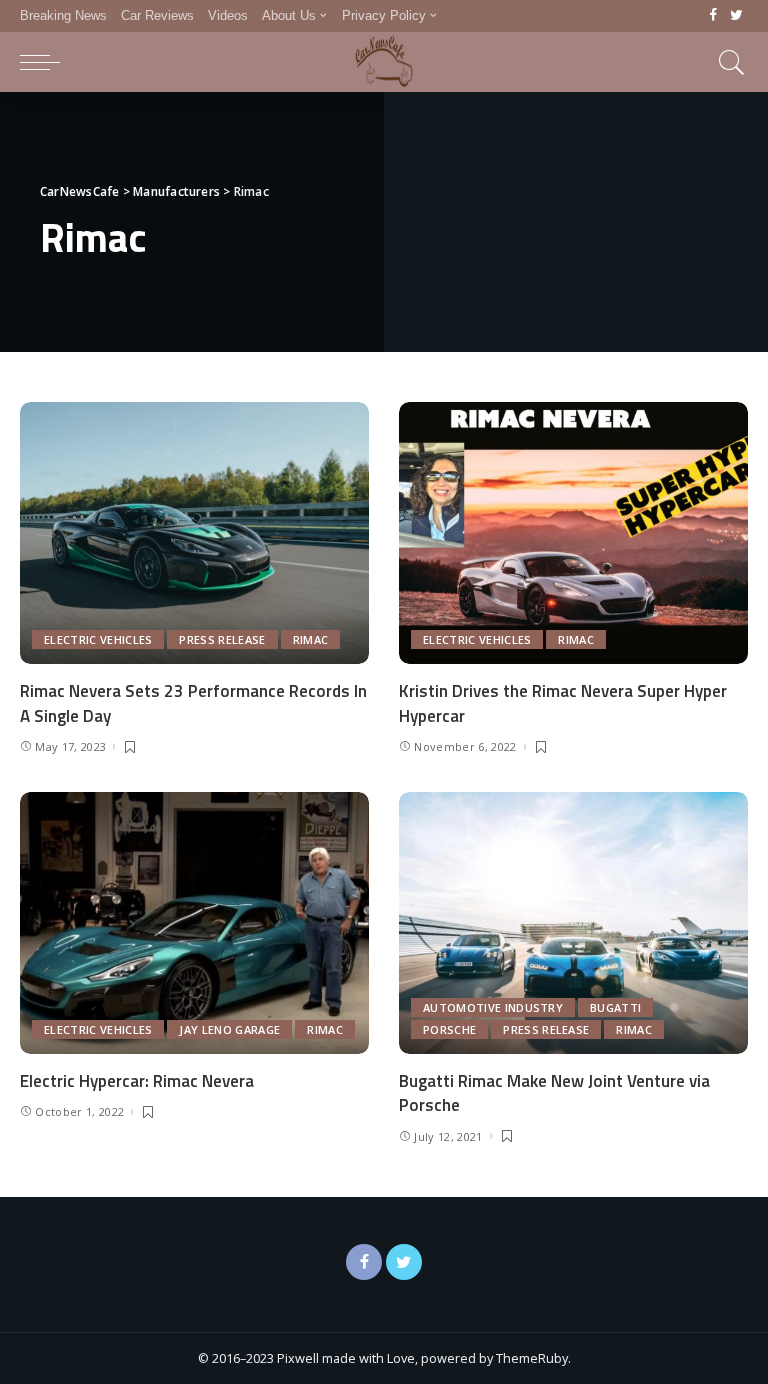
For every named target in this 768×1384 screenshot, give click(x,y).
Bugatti (615, 1007)
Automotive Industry (493, 1007)
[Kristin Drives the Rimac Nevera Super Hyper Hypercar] (573, 533)
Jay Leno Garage (229, 1029)
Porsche (449, 1029)
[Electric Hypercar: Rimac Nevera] (194, 923)
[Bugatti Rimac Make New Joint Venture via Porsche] (573, 923)
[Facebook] (713, 16)
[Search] (727, 62)
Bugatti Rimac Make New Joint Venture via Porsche (554, 1093)
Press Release (222, 639)
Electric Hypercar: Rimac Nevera (137, 1081)
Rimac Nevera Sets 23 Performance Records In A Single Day (193, 703)
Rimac (311, 639)
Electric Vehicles (98, 639)
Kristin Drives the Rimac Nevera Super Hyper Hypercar (563, 703)
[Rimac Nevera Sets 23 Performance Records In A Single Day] (194, 533)
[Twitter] (736, 16)
